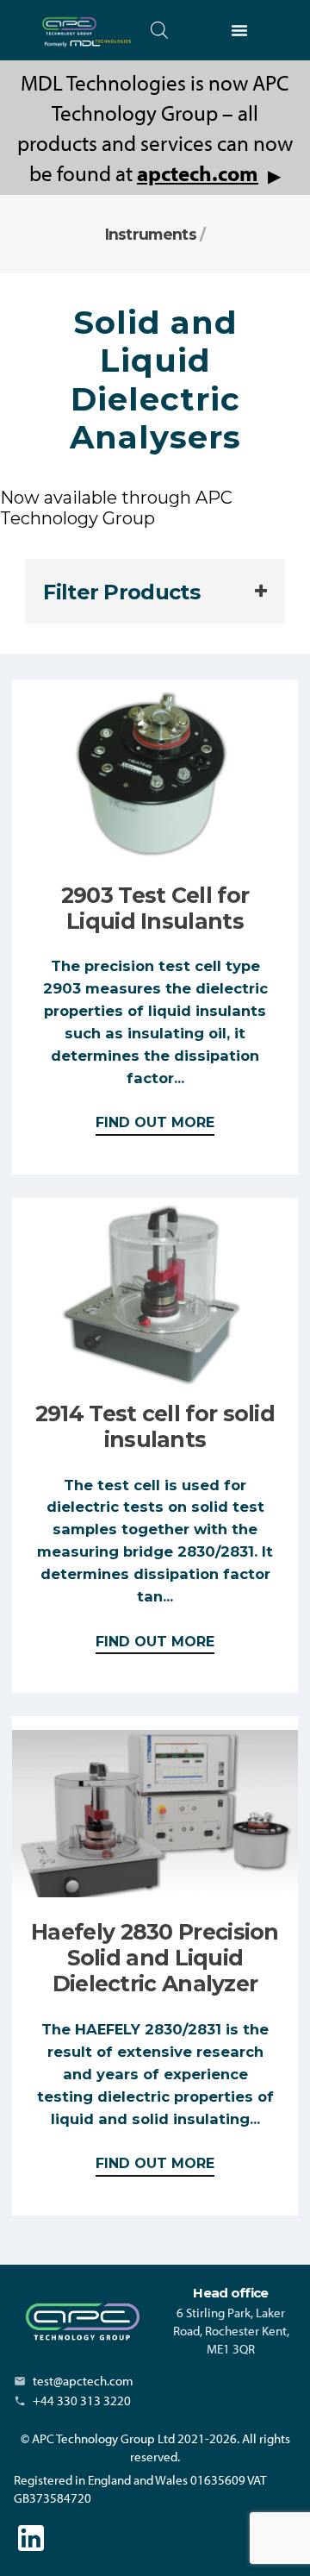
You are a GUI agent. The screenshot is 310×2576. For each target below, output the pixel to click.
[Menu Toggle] (239, 30)
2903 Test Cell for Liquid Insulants (155, 908)
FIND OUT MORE (155, 1125)
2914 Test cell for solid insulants (155, 1426)
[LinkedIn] (31, 2538)
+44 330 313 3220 (82, 2401)
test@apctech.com (83, 2381)
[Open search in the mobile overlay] (159, 30)
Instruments (151, 234)
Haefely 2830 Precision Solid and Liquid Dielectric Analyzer (155, 1958)
